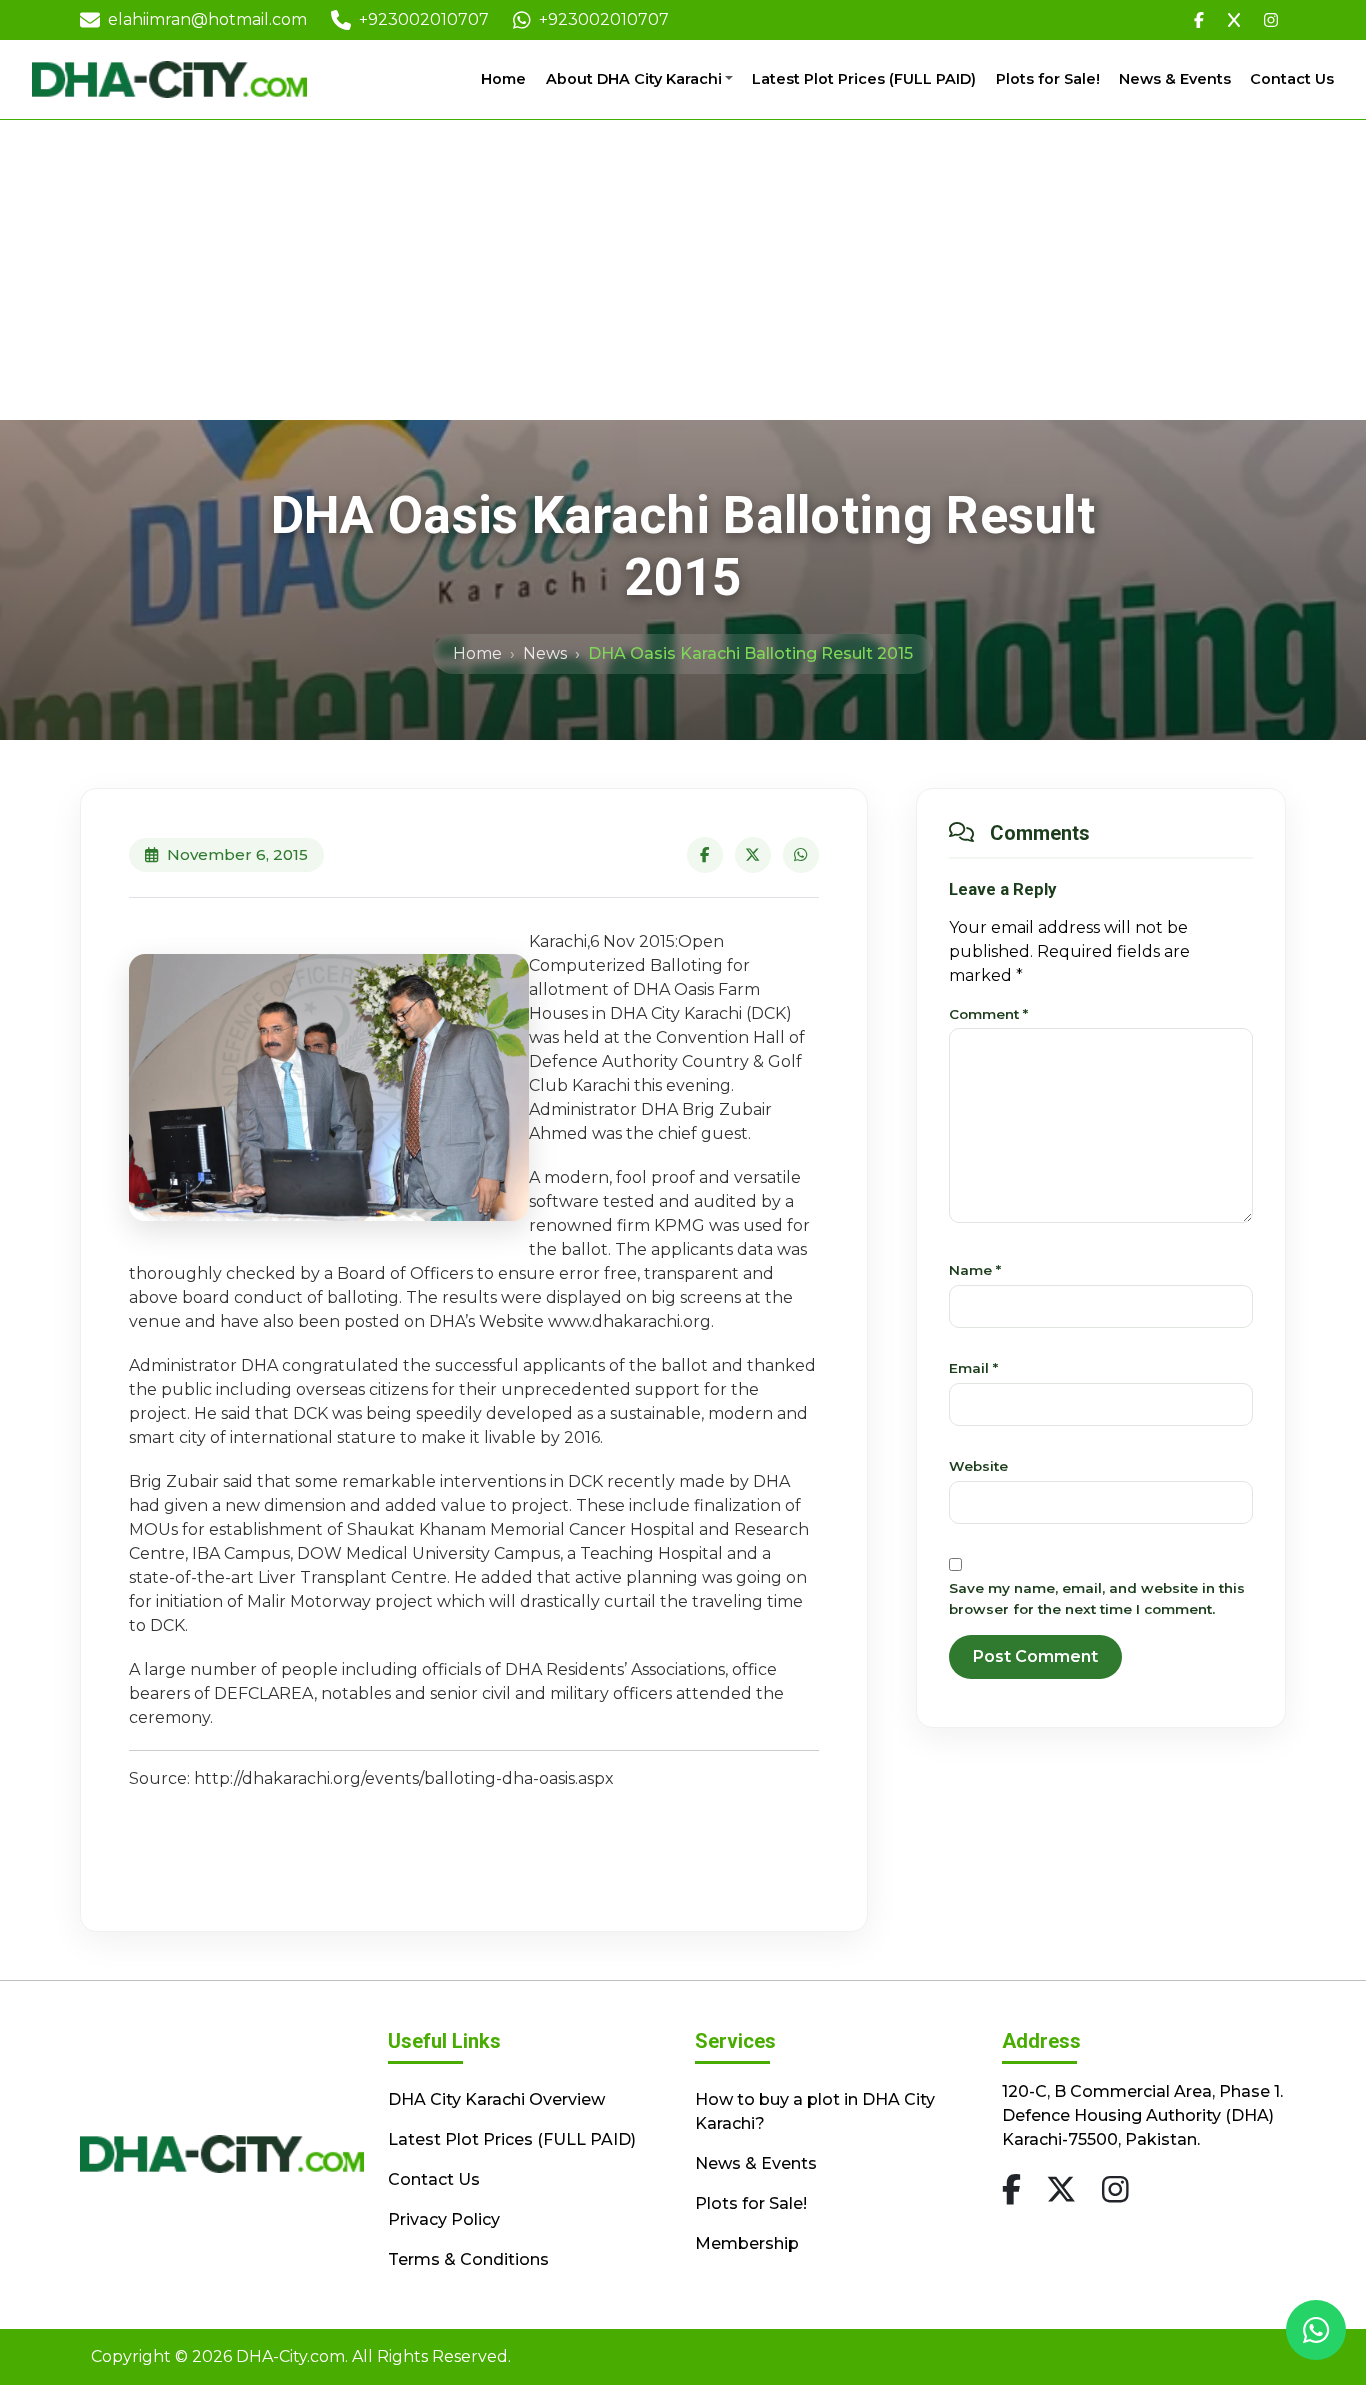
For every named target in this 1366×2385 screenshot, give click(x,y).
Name (975, 1270)
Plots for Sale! (1048, 79)
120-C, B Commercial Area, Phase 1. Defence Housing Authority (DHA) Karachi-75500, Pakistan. (1142, 2115)
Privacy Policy (444, 2219)
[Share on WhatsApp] (801, 855)
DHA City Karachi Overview (496, 2099)
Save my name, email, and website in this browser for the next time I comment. (1097, 1598)
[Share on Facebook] (705, 855)
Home (503, 79)
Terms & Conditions (468, 2259)
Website (978, 1466)
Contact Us (1292, 79)
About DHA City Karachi (634, 79)
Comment (988, 1014)
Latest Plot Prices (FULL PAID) (864, 79)
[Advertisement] (683, 270)
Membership (747, 2243)
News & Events (1175, 79)
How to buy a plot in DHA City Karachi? (815, 2111)
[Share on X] (753, 855)
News (545, 653)
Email (973, 1368)
